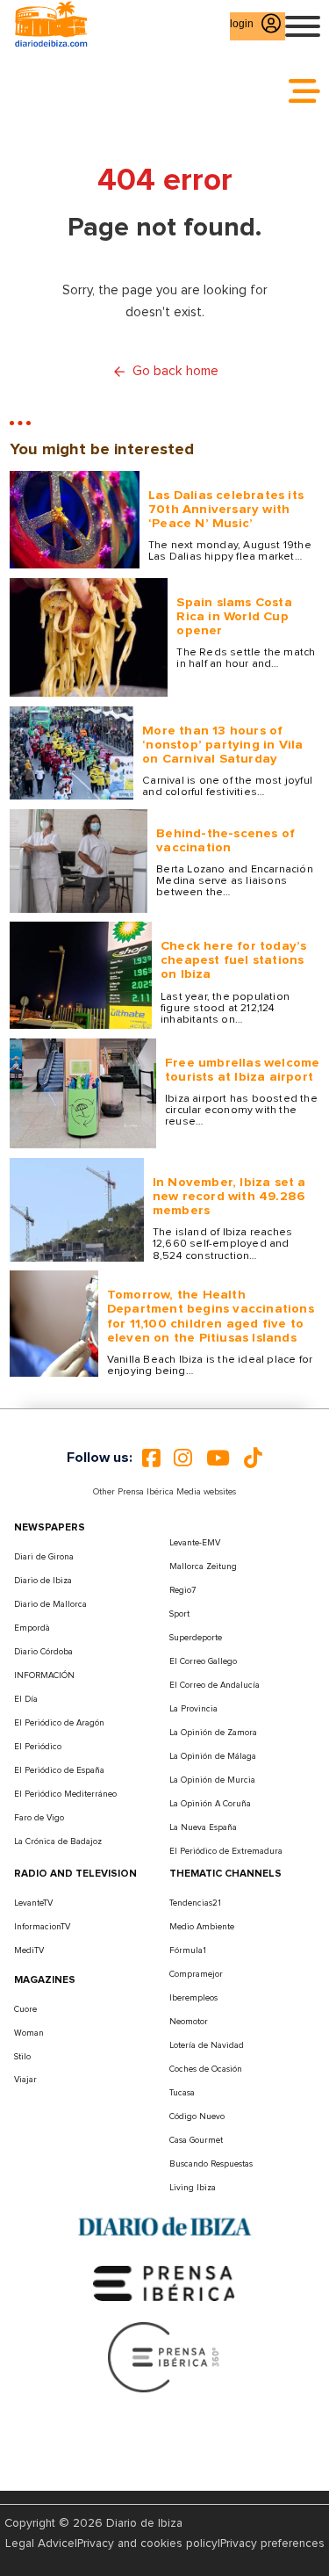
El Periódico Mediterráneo (65, 1794)
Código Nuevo (197, 2117)
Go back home (175, 371)
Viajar (25, 2080)
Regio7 (182, 1590)
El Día (26, 1699)
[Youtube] (218, 1458)
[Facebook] (151, 1458)
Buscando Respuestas (211, 2164)
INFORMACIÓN (44, 1675)
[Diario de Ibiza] (165, 2227)
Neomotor (189, 2022)
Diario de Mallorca (50, 1604)
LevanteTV (33, 1903)
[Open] (303, 26)
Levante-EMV (195, 1543)
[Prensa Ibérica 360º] (164, 2356)
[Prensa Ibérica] (164, 2283)
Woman (29, 2033)
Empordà (32, 1628)
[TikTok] (253, 1458)
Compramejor (196, 1974)
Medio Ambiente (202, 1927)
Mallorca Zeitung (203, 1567)
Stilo (22, 2057)
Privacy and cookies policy (147, 2543)
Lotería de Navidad (207, 2045)
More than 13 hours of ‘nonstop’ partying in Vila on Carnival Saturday (222, 745)
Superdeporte (196, 1638)
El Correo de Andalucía (215, 1685)
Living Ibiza (193, 2188)
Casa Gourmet (196, 2140)
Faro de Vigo (39, 1818)
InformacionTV (42, 1927)
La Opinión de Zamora (213, 1733)
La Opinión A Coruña (210, 1804)
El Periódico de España (59, 1770)
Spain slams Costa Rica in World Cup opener (234, 616)
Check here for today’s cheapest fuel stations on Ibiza (233, 960)
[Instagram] (183, 1458)
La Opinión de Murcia (212, 1780)
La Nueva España (203, 1827)
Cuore (25, 2009)
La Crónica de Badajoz (58, 1842)
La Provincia (193, 1709)
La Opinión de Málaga (213, 1756)
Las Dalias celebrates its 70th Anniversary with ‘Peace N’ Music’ (226, 509)
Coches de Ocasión (206, 2069)
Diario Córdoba (43, 1652)
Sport (179, 1614)
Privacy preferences (272, 2543)
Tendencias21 (195, 1903)
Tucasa (182, 2093)
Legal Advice (40, 2543)
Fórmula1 (188, 1950)
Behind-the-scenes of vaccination (225, 840)
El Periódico (38, 1747)
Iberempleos (193, 1998)
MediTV (29, 1950)
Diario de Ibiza (43, 1581)
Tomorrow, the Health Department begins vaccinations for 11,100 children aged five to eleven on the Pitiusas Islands (211, 1316)
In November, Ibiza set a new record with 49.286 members (229, 1196)
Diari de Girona (44, 1557)
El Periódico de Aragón (59, 1723)
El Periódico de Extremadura (226, 1851)
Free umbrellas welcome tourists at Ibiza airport (242, 1070)
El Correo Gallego (203, 1661)
